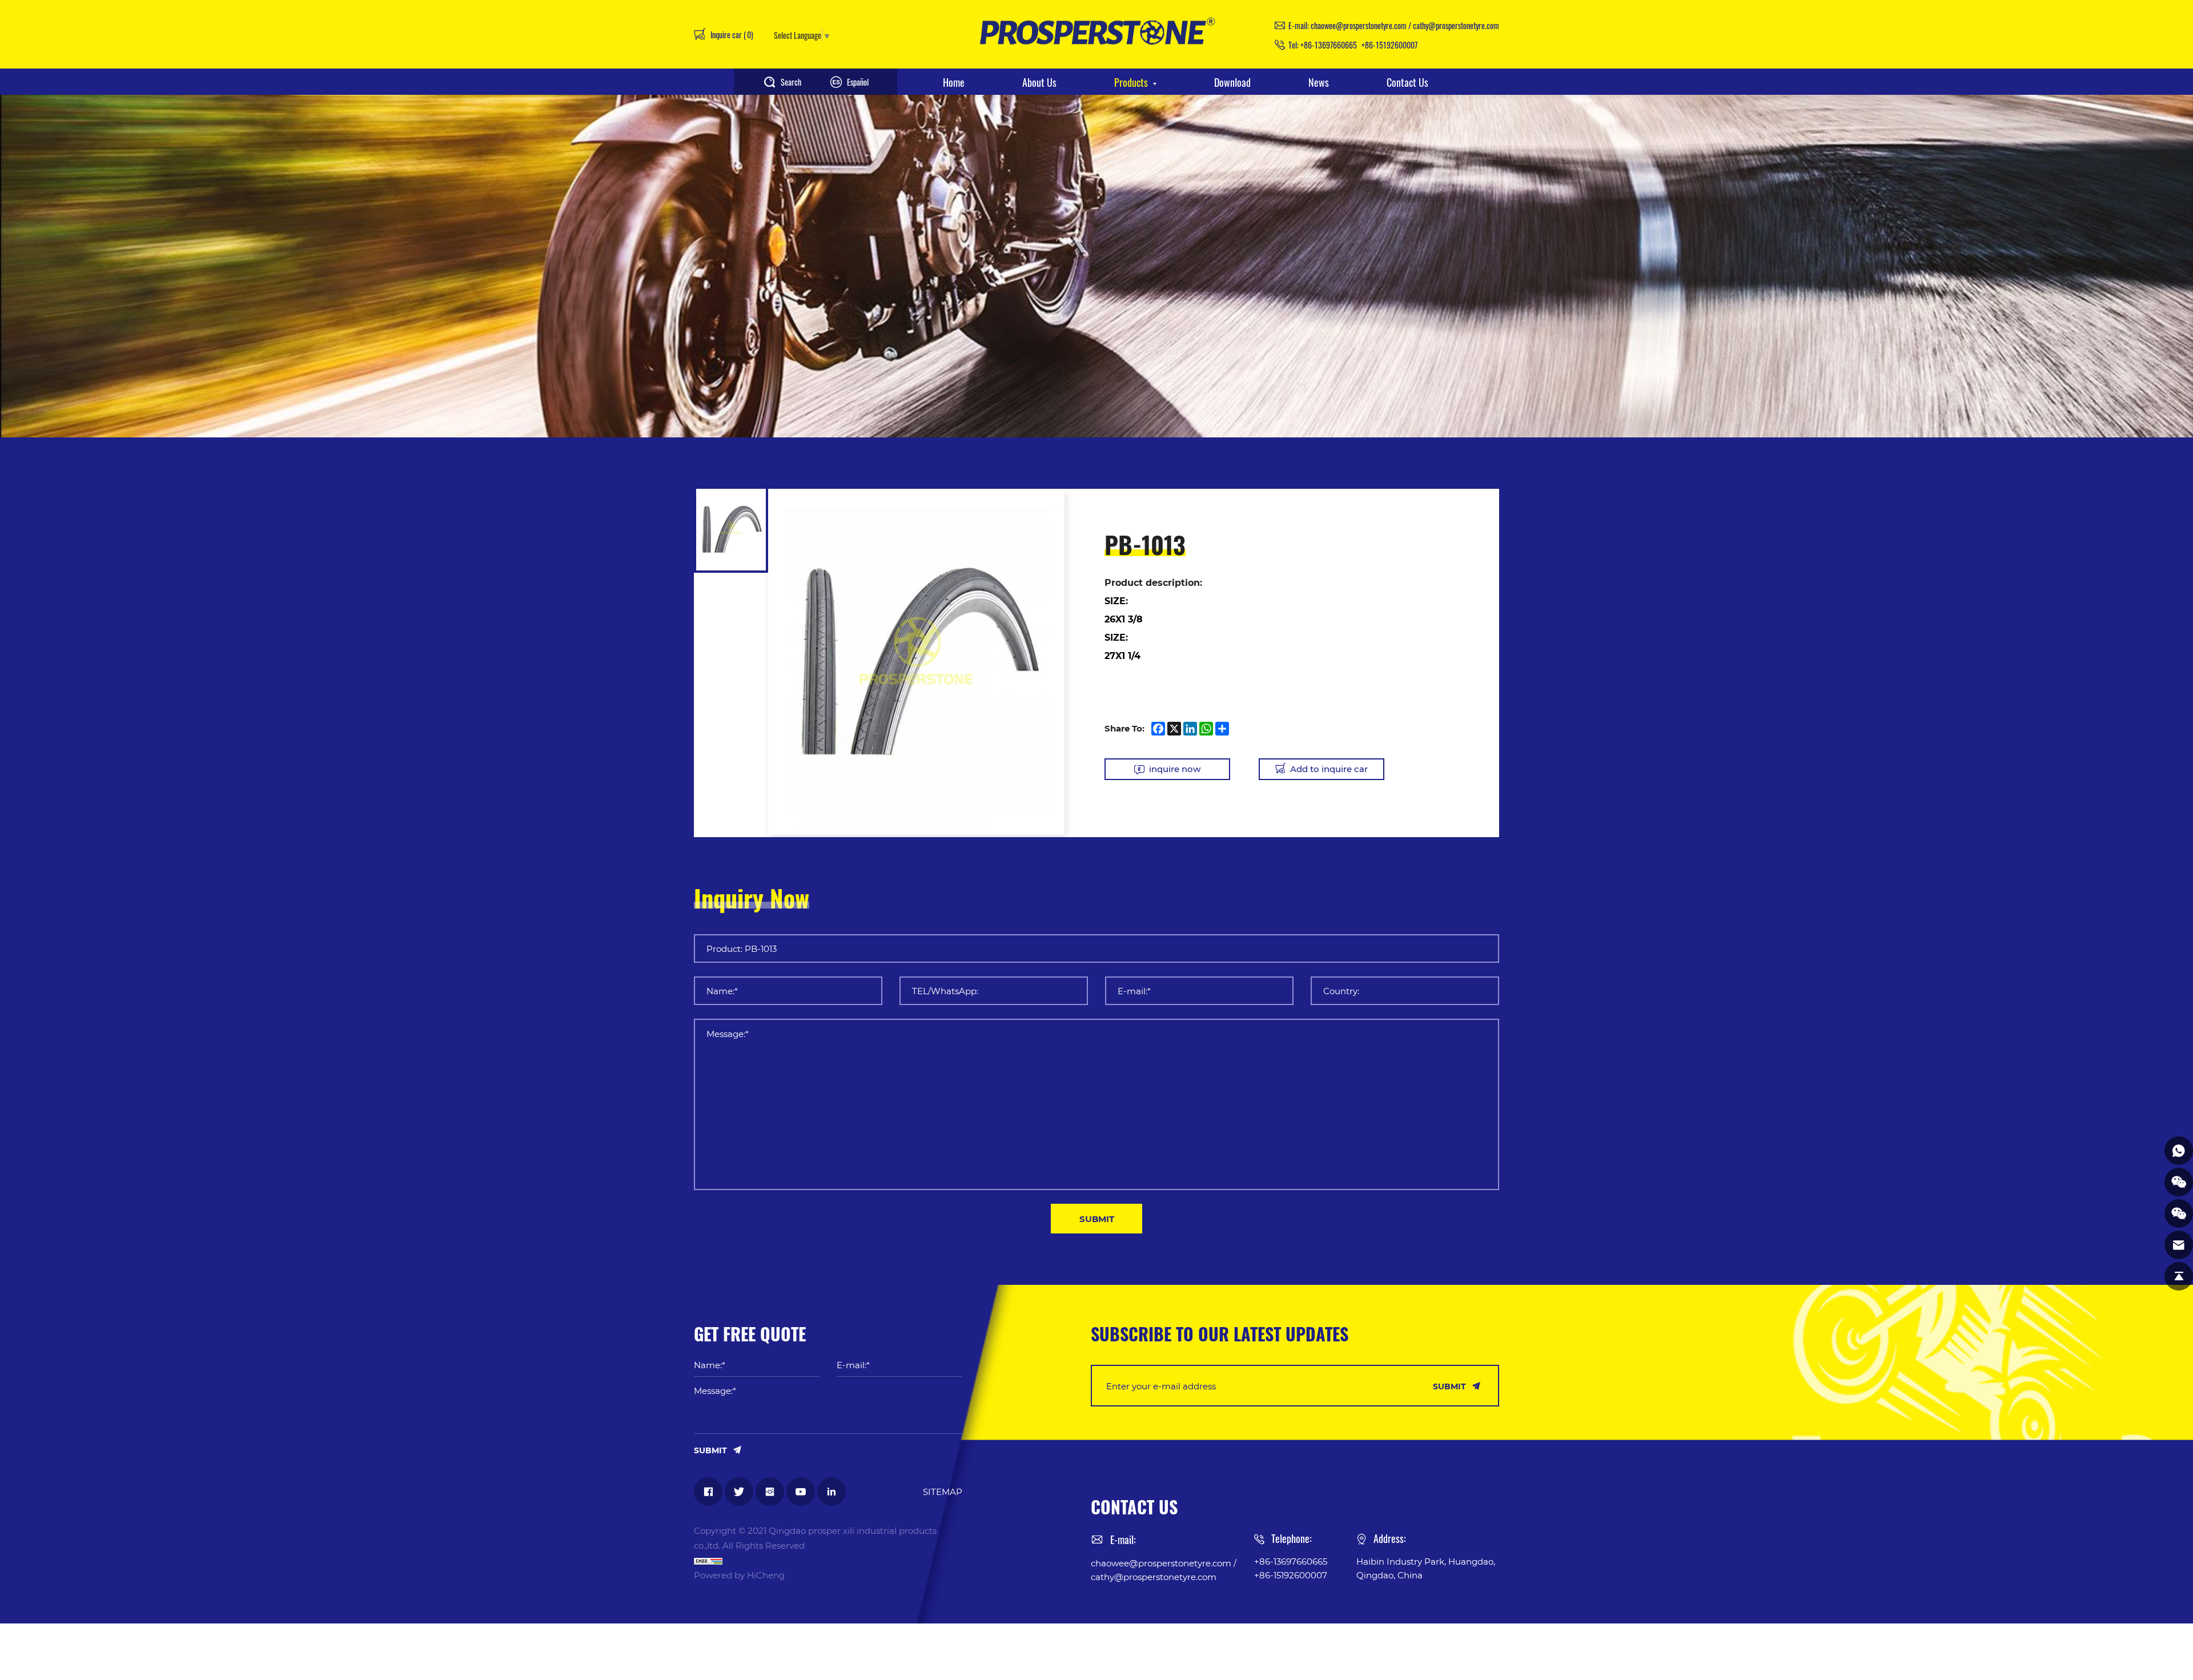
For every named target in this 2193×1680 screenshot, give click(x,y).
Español (858, 82)
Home (954, 82)
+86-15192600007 (1389, 45)
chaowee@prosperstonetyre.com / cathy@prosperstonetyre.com (1405, 25)
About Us (1039, 82)
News (1319, 82)
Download (1232, 82)
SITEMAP (943, 1492)
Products (1131, 82)
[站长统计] (828, 1560)
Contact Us (1407, 82)
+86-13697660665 (1329, 45)
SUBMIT (1097, 1219)
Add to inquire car (1329, 769)
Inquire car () (731, 34)
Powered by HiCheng (739, 1575)
